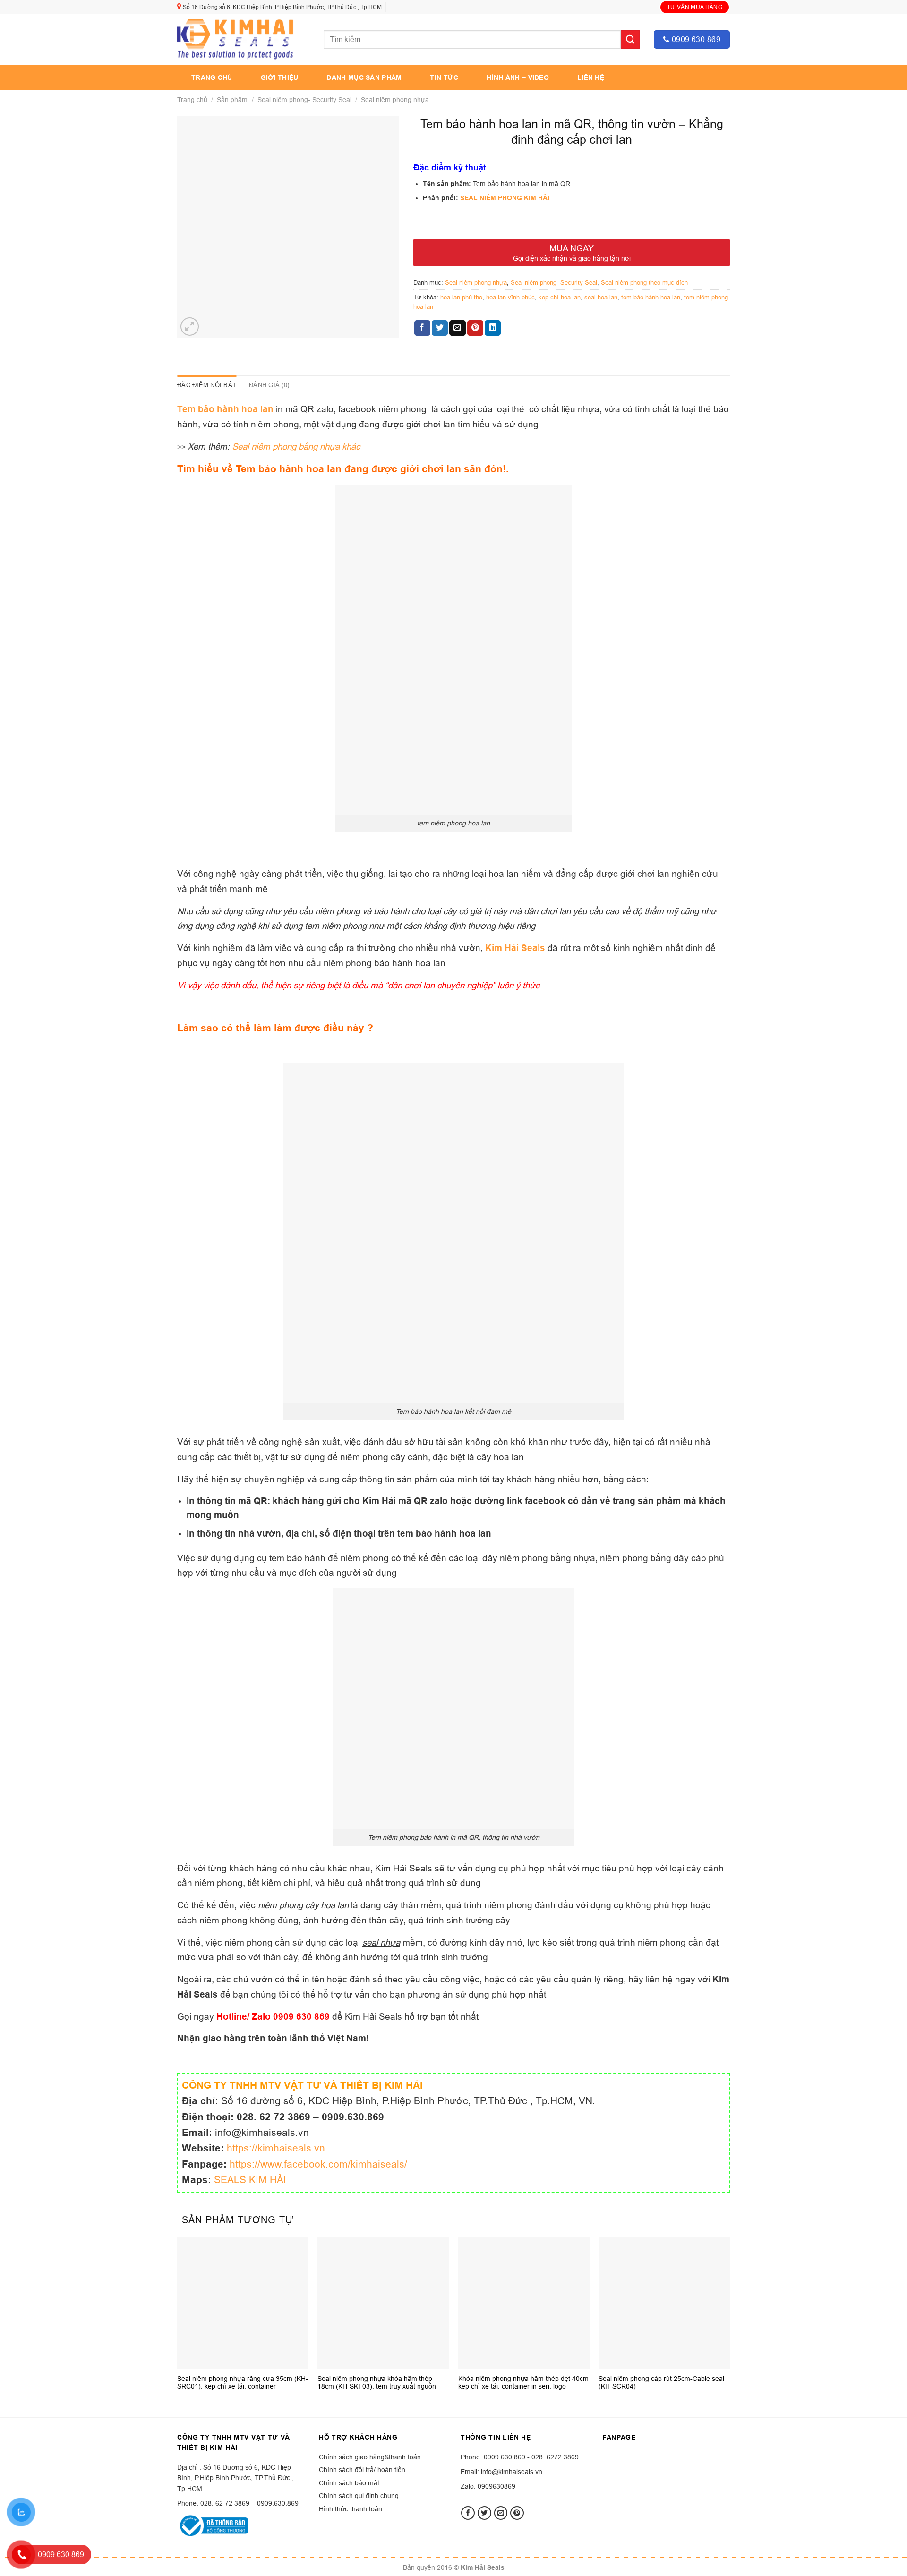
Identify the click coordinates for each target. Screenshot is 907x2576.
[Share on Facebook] (422, 328)
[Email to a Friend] (457, 328)
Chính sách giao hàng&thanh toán (370, 2457)
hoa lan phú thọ (461, 297)
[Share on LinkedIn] (493, 328)
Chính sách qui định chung (359, 2496)
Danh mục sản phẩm (364, 77)
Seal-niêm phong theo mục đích (644, 282)
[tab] (207, 385)
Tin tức (444, 77)
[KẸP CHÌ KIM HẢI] (236, 39)
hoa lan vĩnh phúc (510, 297)
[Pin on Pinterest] (475, 328)
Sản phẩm (232, 100)
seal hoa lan (601, 297)
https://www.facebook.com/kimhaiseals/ (318, 2164)
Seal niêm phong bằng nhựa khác (296, 446)
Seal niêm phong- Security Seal (304, 100)
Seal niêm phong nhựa (395, 100)
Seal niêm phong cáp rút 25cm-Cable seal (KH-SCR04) (661, 2382)
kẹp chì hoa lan (560, 297)
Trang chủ (212, 77)
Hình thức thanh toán (351, 2509)
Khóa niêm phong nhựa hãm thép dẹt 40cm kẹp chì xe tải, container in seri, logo (523, 2382)
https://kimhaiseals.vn (276, 2148)
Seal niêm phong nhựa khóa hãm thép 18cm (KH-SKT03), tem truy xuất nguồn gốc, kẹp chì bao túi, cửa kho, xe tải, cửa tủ (382, 2382)
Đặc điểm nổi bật (207, 385)
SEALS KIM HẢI (250, 2180)
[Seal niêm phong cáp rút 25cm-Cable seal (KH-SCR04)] (664, 2303)
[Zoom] (190, 327)
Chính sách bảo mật (349, 2483)
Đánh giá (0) (269, 385)
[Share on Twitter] (440, 328)
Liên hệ (591, 77)
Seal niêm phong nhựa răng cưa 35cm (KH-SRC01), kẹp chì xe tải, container (243, 2382)
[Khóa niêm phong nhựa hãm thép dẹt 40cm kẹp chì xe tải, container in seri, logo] (524, 2303)
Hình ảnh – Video (518, 77)
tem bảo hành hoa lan (651, 297)
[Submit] (630, 39)
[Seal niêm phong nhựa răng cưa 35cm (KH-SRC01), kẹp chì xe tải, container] (243, 2303)
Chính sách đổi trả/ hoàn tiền (362, 2470)
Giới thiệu (280, 77)
